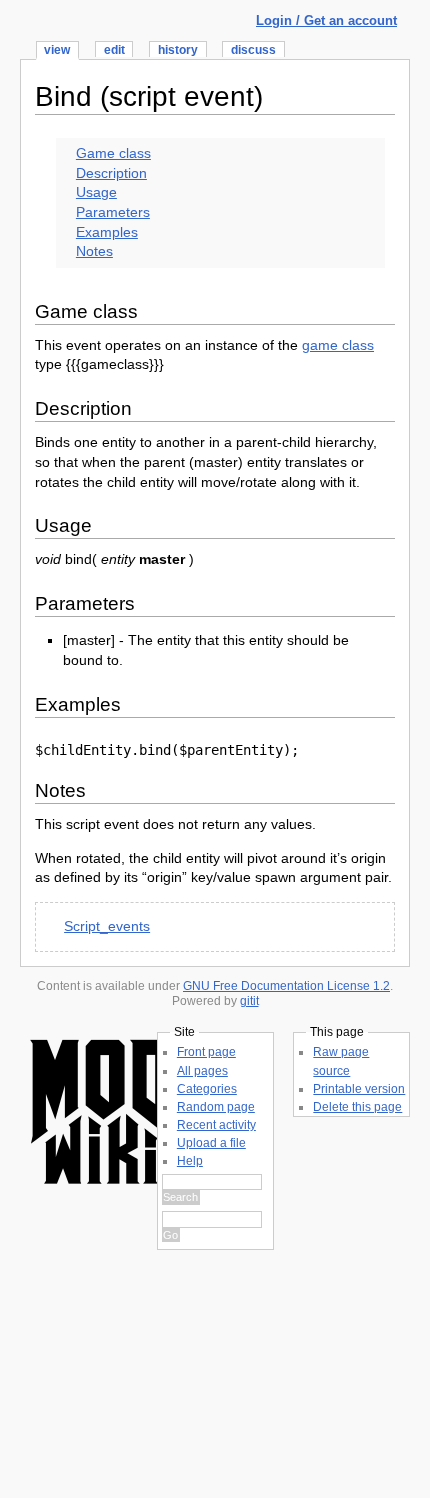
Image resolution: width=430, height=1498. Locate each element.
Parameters (113, 212)
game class (338, 345)
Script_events (107, 926)
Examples (107, 232)
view (57, 50)
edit (114, 50)
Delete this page (357, 1107)
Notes (94, 251)
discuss (253, 50)
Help (190, 1161)
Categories (207, 1089)
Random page (216, 1107)
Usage (96, 192)
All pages (202, 1071)
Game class (113, 153)
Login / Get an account (326, 20)
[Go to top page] (100, 1188)
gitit (249, 1001)
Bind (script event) (149, 96)
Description (111, 173)
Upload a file (211, 1143)
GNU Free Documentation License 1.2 (286, 986)
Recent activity (216, 1125)
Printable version (359, 1089)
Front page (206, 1052)
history (178, 50)
